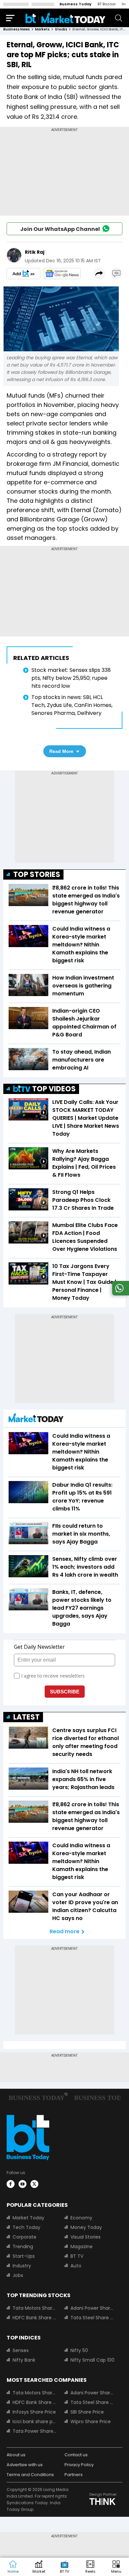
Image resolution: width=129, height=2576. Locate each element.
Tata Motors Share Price (35, 2308)
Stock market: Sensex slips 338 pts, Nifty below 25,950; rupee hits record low (71, 678)
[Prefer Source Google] (23, 274)
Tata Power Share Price (35, 2431)
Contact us (76, 2455)
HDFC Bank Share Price (35, 2318)
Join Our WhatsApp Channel (60, 229)
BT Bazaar (107, 4)
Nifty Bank (24, 2360)
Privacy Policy (79, 2465)
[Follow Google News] (62, 274)
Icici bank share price (35, 2422)
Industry (22, 2266)
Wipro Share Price (91, 2422)
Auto (76, 2266)
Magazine (82, 2247)
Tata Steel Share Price (92, 2318)
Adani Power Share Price (92, 2308)
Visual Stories (86, 2237)
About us (16, 2455)
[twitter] (34, 2184)
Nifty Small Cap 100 (92, 2360)
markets (42, 29)
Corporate (24, 2237)
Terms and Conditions (30, 2475)
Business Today (76, 4)
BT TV (77, 2256)
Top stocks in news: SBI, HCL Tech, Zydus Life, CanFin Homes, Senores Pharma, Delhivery (72, 705)
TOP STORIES (37, 874)
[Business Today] (65, 18)
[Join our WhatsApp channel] (119, 1294)
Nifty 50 (79, 2350)
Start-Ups (24, 2256)
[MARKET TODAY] (36, 1419)
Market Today (28, 2218)
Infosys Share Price (34, 2412)
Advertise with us (25, 2465)
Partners (74, 2475)
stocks (61, 29)
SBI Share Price (87, 2412)
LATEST (26, 1717)
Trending (23, 2247)
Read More (61, 751)
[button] (116, 2567)
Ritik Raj (35, 252)
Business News (17, 29)
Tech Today (26, 2227)
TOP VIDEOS (54, 1089)
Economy (81, 2218)
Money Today (86, 2227)
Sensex (21, 2350)
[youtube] (22, 2184)
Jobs (18, 2275)
